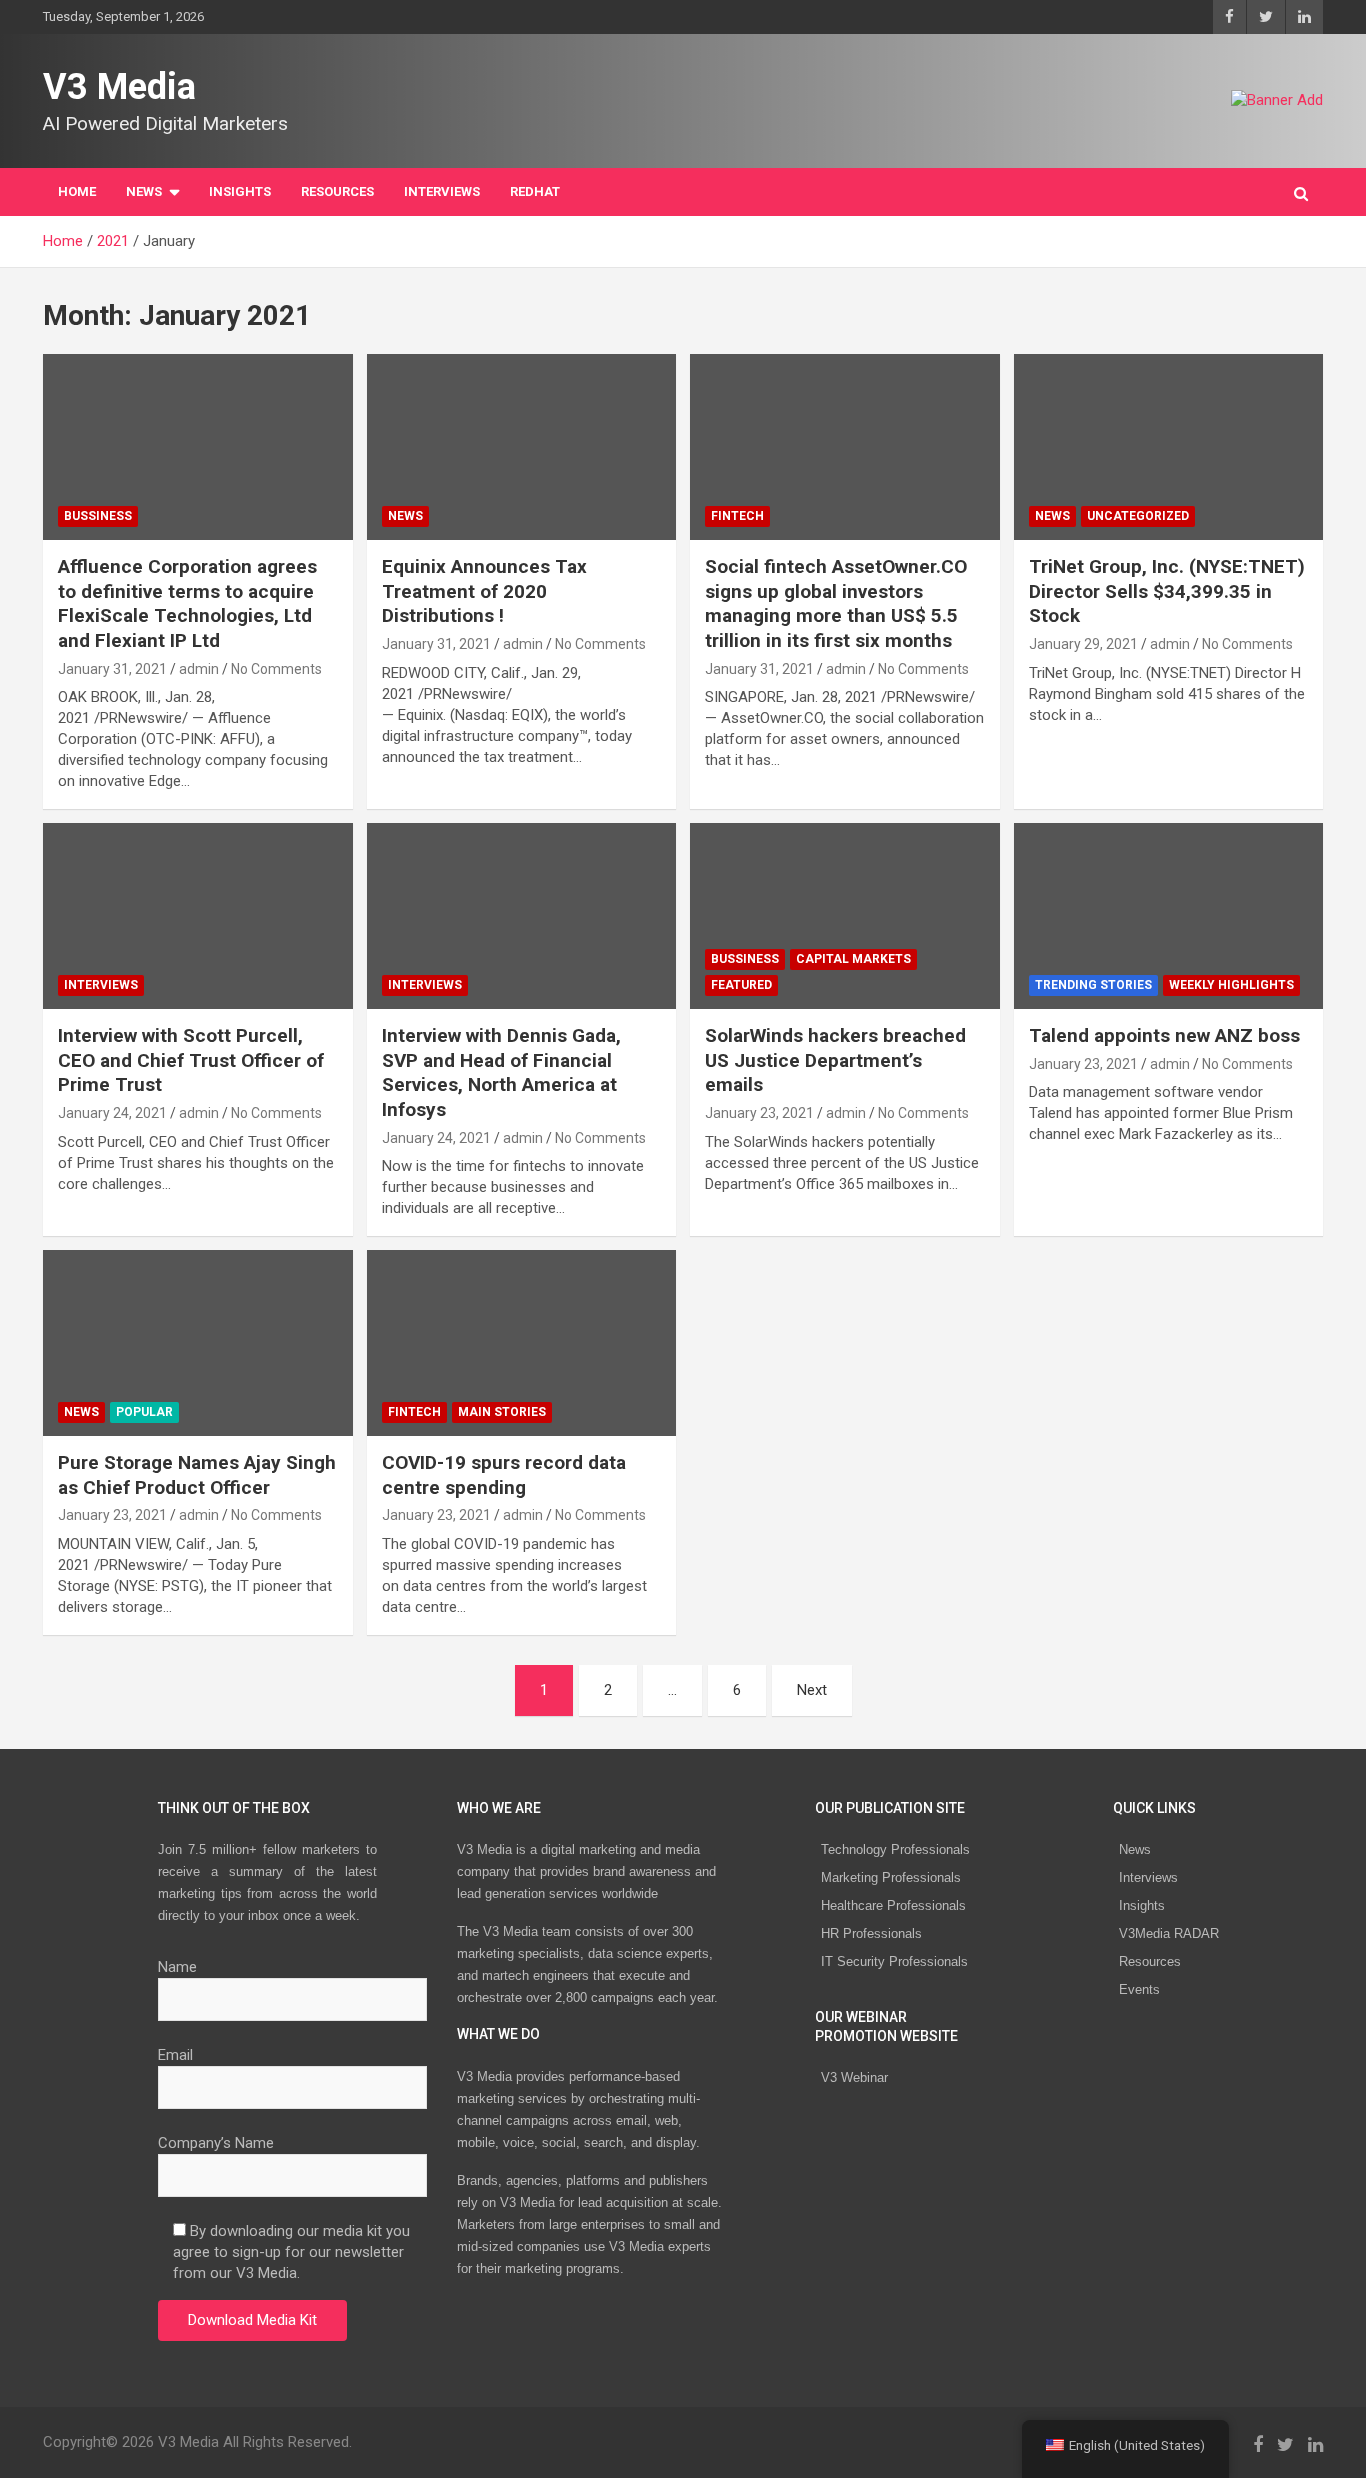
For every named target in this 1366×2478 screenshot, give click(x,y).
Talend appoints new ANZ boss (1164, 1035)
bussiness (98, 516)
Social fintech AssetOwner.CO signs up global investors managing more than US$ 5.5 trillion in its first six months (836, 603)
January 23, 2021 (759, 1113)
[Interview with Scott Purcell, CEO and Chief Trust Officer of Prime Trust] (197, 916)
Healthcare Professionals (893, 1905)
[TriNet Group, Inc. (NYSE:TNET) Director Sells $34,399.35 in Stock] (1168, 447)
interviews (442, 191)
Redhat (535, 191)
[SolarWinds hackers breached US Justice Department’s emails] (844, 916)
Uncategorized (1138, 516)
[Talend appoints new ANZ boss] (1168, 916)
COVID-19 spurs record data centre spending (504, 1475)
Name (177, 1967)
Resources (337, 191)
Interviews (1148, 1877)
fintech (737, 516)
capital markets (853, 959)
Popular (144, 1412)
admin (199, 669)
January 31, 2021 (112, 669)
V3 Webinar (854, 2077)
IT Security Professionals (894, 1961)
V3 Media (119, 87)
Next (812, 1690)
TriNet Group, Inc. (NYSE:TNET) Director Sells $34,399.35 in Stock (1167, 591)
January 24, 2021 (112, 1113)
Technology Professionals (895, 1849)
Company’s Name (216, 2143)
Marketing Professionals (891, 1877)
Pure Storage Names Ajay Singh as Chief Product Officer (197, 1475)
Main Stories (502, 1412)
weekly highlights (1231, 985)
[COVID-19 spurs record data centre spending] (521, 1343)
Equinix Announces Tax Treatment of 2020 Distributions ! (484, 591)
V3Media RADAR (1169, 1933)
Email (175, 2055)
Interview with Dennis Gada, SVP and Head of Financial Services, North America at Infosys (501, 1072)
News (1135, 1849)
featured (741, 985)
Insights (240, 191)
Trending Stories (1093, 985)
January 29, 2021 (1083, 644)
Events (1139, 1989)
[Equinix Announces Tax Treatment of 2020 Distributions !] (521, 447)
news (405, 516)
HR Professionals (871, 1933)
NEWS (144, 191)
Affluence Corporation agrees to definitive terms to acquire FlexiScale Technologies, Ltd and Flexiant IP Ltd (187, 603)
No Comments (276, 669)
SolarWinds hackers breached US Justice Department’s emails (835, 1060)
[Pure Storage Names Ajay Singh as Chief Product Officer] (197, 1343)
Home (77, 191)
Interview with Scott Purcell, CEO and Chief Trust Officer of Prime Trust (191, 1060)
